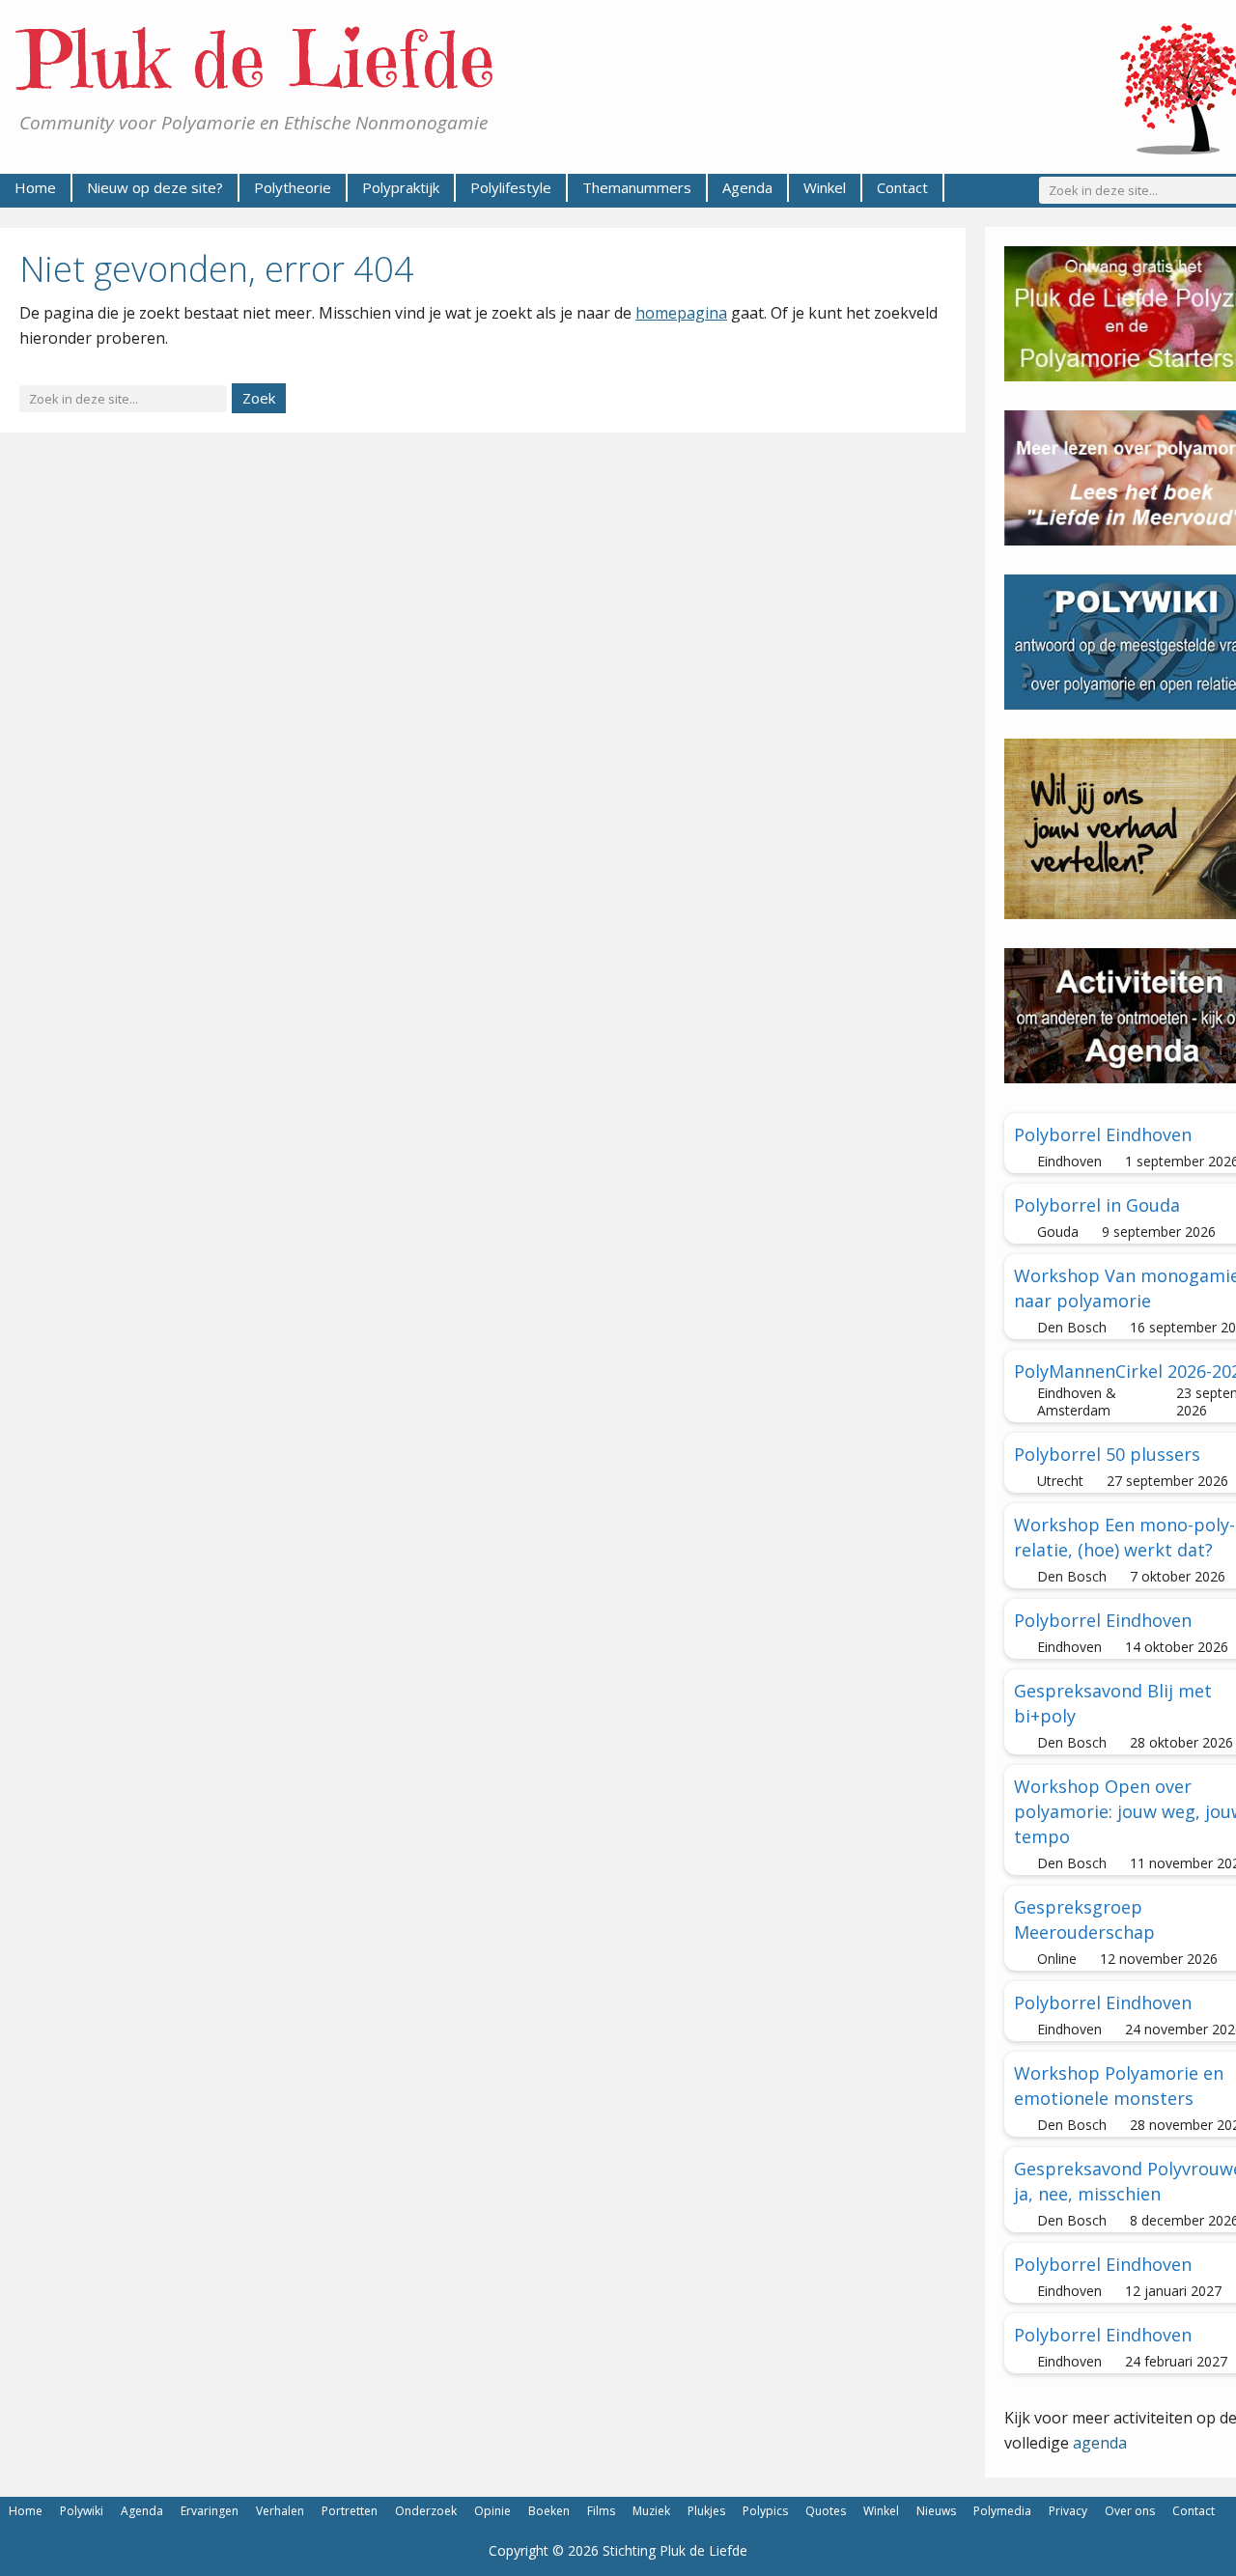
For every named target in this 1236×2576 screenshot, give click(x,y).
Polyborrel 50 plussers (1107, 1454)
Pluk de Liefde (257, 60)
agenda (1100, 2443)
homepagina (681, 313)
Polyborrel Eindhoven (1103, 1134)
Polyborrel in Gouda (1097, 1205)
